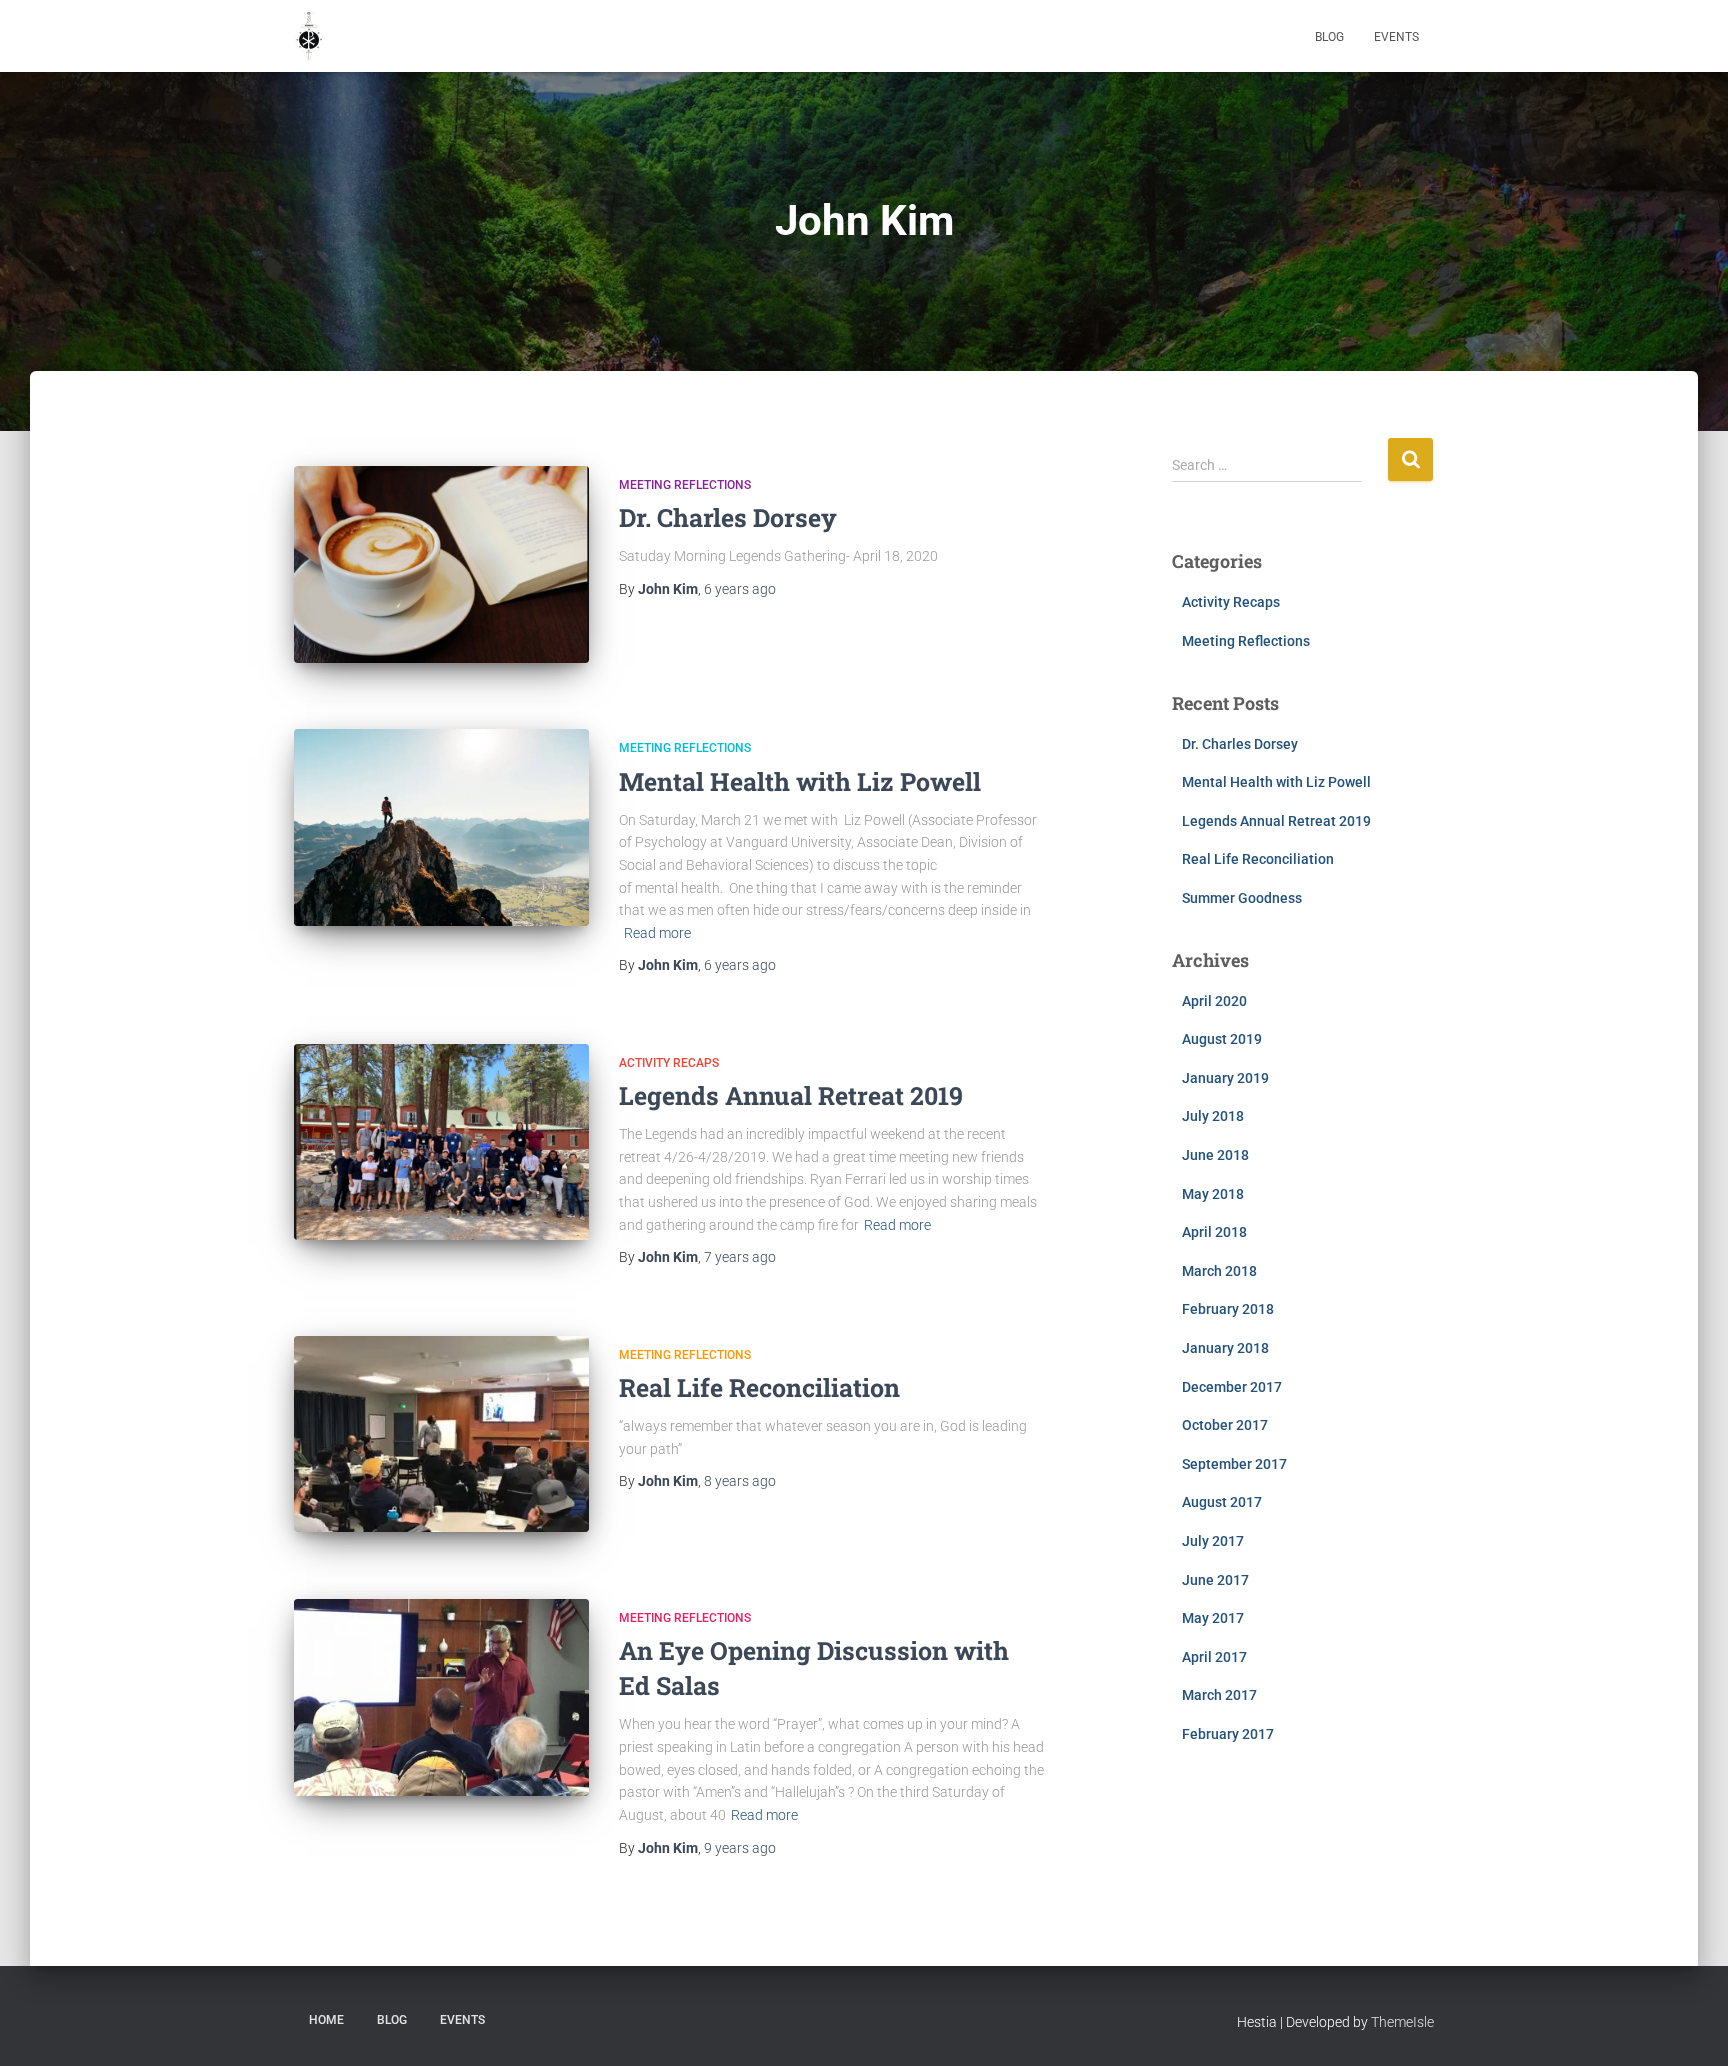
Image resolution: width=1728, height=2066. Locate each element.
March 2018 (1219, 1271)
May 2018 (1213, 1194)
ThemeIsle (1402, 2022)
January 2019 (1225, 1078)
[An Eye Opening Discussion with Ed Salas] (441, 1697)
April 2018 (1214, 1232)
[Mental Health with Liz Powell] (441, 827)
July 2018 (1213, 1116)
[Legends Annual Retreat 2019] (441, 1142)
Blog (1329, 37)
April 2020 (1214, 1001)
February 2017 (1228, 1734)
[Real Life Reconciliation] (441, 1434)
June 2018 (1215, 1155)
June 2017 (1215, 1580)
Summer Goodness (1242, 898)
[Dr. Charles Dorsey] (441, 564)
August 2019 (1222, 1039)
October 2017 (1225, 1425)
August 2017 (1222, 1502)
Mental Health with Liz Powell (800, 781)
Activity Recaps (669, 1063)
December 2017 (1232, 1387)
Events (1396, 37)
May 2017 (1213, 1618)
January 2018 (1225, 1348)
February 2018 (1228, 1309)
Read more (657, 933)
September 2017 (1234, 1464)
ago (740, 589)
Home (326, 2020)
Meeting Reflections (685, 485)
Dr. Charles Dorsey (728, 517)
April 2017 (1214, 1657)
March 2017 (1219, 1695)
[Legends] (309, 36)
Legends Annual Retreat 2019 (791, 1095)
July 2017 (1213, 1541)
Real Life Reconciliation (759, 1387)
